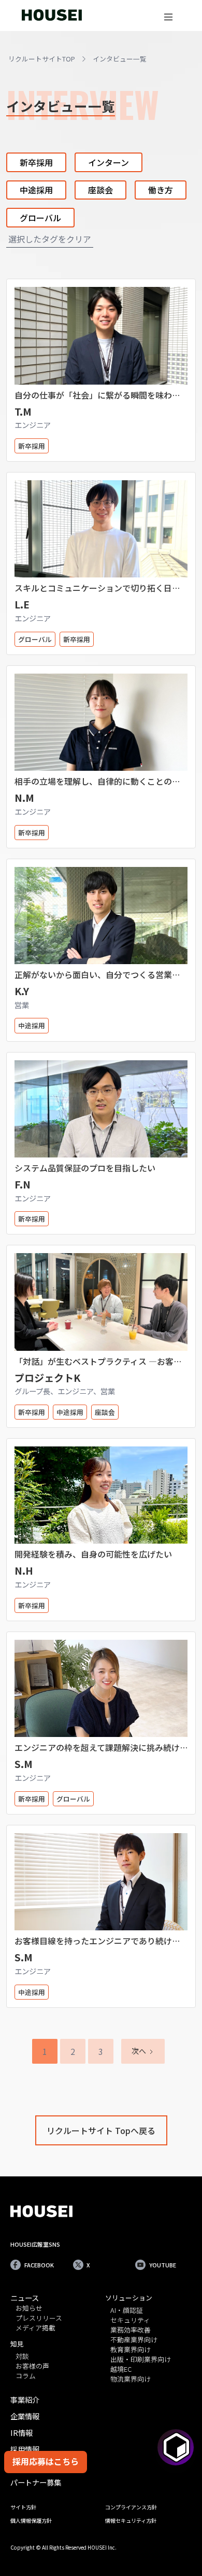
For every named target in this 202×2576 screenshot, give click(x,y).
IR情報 (21, 2433)
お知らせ (29, 2308)
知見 (17, 2344)
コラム (26, 2376)
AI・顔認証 (127, 2311)
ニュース (25, 2298)
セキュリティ (130, 2320)
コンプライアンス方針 (131, 2507)
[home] (49, 15)
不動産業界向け (134, 2340)
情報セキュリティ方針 (131, 2520)
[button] (168, 16)
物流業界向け (131, 2379)
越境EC (121, 2369)
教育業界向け (131, 2350)
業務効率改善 (131, 2330)
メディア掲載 (35, 2328)
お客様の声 (32, 2366)
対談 (22, 2357)
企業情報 (25, 2416)
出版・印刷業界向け (141, 2360)
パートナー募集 (36, 2482)
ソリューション (129, 2298)
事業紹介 (25, 2399)
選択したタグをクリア (50, 239)
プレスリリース (39, 2318)
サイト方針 (23, 2507)
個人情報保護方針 (31, 2520)
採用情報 (25, 2449)
